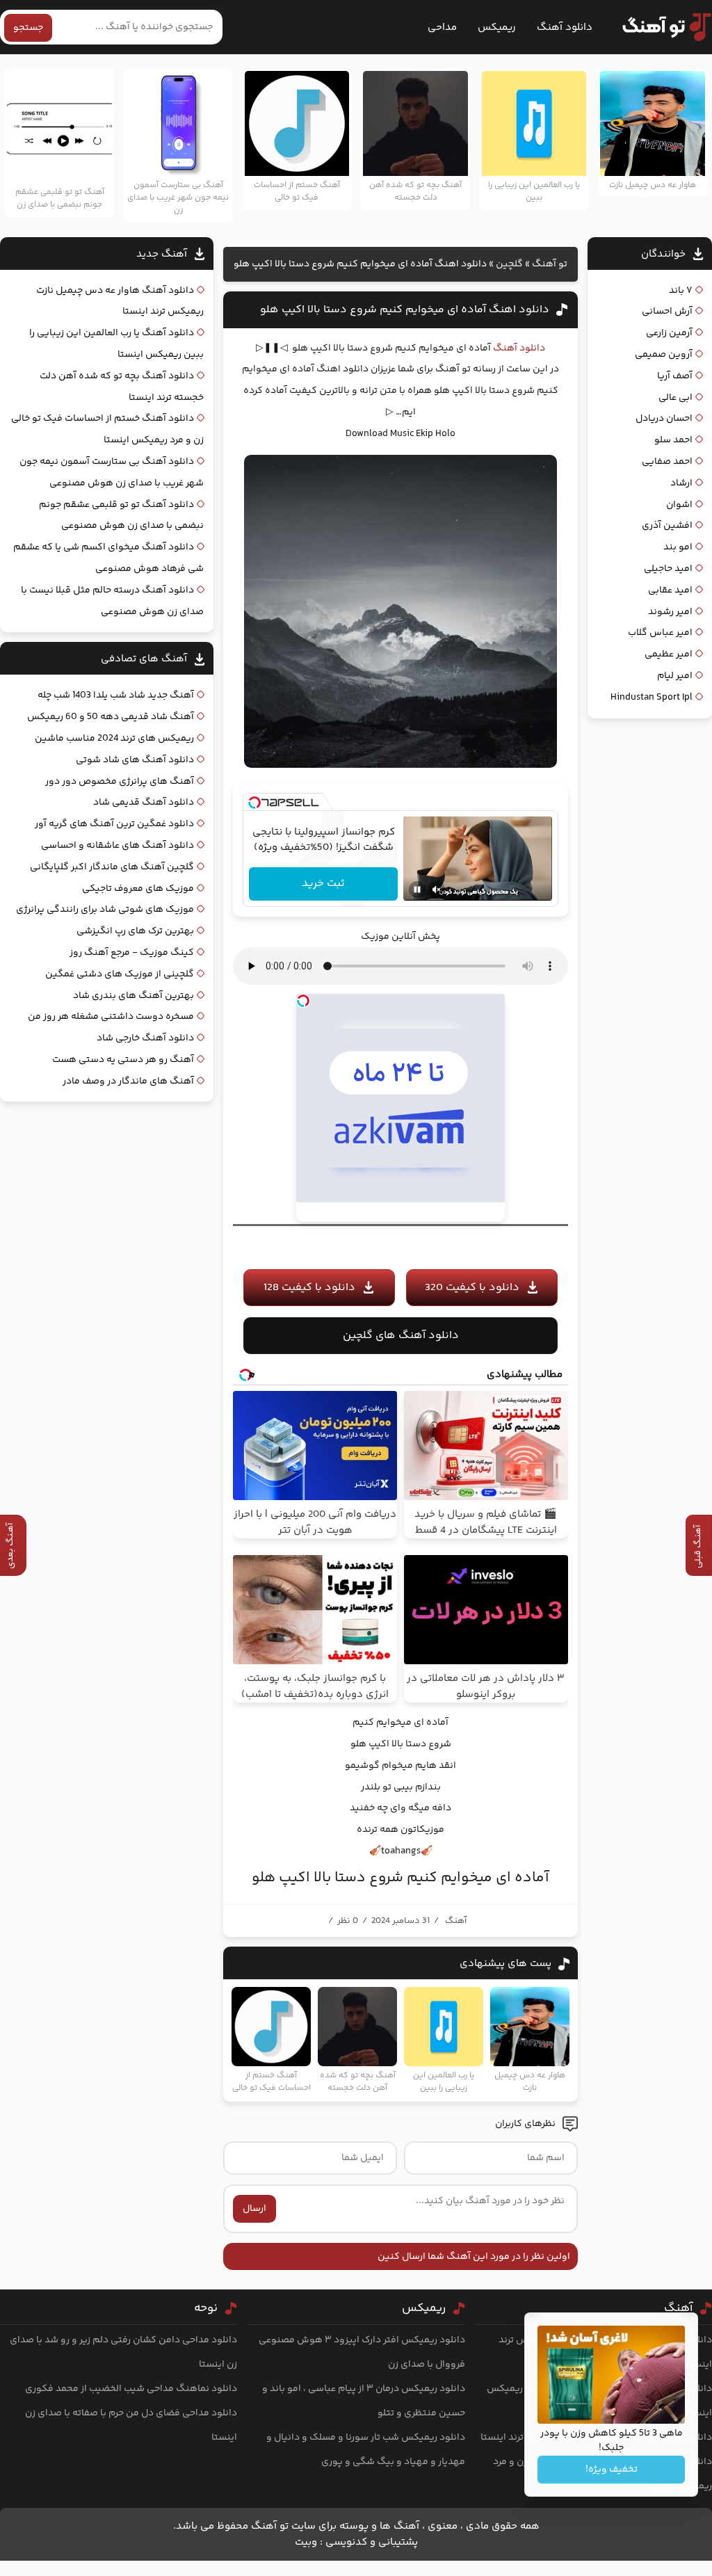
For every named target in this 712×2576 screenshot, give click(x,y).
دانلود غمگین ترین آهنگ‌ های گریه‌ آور (114, 824)
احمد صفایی (667, 462)
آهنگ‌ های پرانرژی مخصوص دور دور (120, 782)
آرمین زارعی (669, 333)
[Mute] (437, 889)
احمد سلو (673, 440)
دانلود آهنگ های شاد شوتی (135, 760)
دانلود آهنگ (565, 27)
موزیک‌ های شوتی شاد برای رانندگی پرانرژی (105, 910)
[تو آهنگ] (660, 27)
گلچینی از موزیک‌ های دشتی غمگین (120, 974)
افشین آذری (667, 526)
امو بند (678, 547)
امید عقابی (670, 590)
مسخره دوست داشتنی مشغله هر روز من (111, 1017)
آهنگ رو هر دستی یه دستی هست (123, 1060)
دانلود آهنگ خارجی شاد (145, 1038)
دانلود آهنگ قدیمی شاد (144, 803)
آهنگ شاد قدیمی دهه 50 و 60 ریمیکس (111, 717)
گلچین (509, 264)
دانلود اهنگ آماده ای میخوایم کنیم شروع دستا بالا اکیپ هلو (405, 310)
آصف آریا (675, 376)
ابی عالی (675, 398)
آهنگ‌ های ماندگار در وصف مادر (128, 1081)
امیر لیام (675, 676)
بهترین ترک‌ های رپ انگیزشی (135, 931)
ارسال (254, 2209)
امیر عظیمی (669, 654)
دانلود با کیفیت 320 (472, 1288)
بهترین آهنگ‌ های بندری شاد (133, 996)
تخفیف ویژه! (612, 2470)
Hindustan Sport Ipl (652, 698)
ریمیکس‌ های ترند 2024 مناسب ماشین (114, 739)
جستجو (28, 28)
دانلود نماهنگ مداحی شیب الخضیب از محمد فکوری (131, 2389)
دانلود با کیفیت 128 (309, 1288)
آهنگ (456, 1921)
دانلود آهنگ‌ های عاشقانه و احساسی (118, 846)
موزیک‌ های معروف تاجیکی (138, 889)
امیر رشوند (670, 612)
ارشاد (681, 483)
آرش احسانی (667, 312)
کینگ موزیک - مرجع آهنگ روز (132, 953)
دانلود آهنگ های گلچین (401, 1336)
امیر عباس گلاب (660, 633)
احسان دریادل (664, 419)
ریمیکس (497, 27)
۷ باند (681, 291)
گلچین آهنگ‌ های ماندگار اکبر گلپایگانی (112, 867)
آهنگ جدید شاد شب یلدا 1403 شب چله (116, 695)
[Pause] (417, 889)
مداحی (442, 27)
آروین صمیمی (664, 355)
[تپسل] (254, 803)
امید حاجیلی (668, 569)
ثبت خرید (323, 884)
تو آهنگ (550, 264)
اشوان (679, 505)
